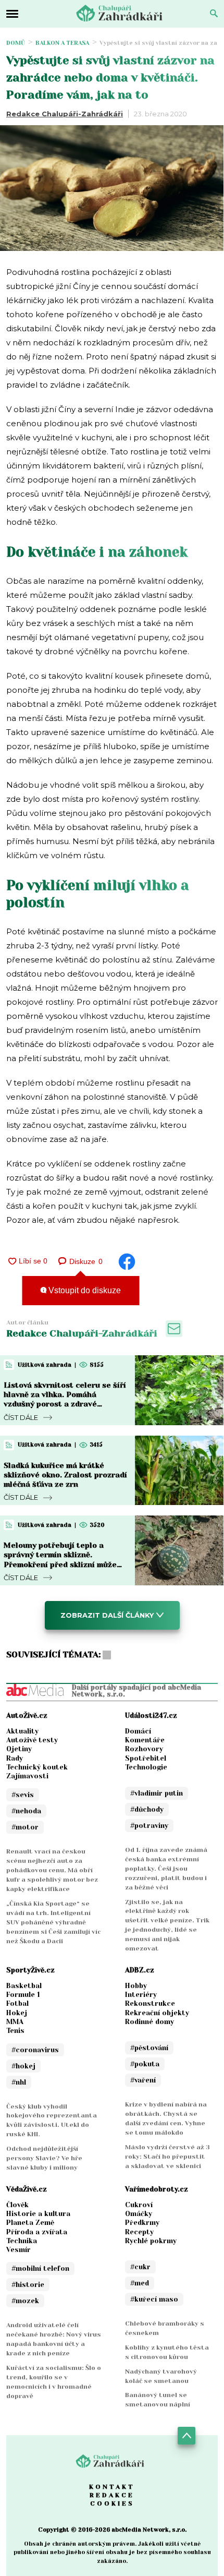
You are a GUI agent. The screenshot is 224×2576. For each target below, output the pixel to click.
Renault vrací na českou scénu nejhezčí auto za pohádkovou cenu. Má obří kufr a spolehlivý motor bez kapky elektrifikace (52, 1870)
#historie (28, 2285)
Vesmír (18, 2250)
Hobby (136, 1986)
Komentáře (145, 1740)
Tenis (15, 2031)
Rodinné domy (150, 2022)
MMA (15, 2022)
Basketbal (24, 1986)
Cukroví (139, 2205)
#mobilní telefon (40, 2268)
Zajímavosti (27, 1776)
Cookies (112, 2503)
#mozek (25, 2301)
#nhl (19, 2082)
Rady (15, 1758)
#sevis (23, 1795)
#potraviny (149, 1826)
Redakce (112, 2495)
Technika (22, 2241)
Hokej (17, 2013)
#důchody (147, 1809)
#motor (25, 1827)
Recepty (139, 2232)
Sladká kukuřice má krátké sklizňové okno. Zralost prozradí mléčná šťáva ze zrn (65, 1475)
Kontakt (112, 2487)
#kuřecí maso (154, 2299)
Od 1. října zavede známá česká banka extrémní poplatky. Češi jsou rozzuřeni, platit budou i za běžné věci (166, 1869)
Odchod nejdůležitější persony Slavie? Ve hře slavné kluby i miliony (44, 2158)
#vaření (143, 2080)
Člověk (17, 2205)
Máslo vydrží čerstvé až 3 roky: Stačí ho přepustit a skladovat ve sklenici (167, 2157)
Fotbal (17, 2003)
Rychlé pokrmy (151, 2241)
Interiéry (141, 1995)
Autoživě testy (32, 1740)
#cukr (140, 2267)
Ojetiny (19, 1749)
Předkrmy (142, 2223)
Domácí (138, 1731)
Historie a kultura (38, 2214)
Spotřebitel (146, 1758)
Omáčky (139, 2214)
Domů (16, 43)
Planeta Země (30, 2223)
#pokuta (145, 2064)
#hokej (23, 2066)
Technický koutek (37, 1767)
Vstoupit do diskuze (84, 1290)
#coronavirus (35, 2050)
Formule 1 (23, 1995)
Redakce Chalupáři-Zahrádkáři (65, 114)
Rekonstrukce (150, 2003)
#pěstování (149, 2048)
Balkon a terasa (62, 43)
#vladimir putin (157, 1793)
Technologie (146, 1767)
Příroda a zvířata (37, 2232)
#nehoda (26, 1811)
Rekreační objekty (157, 2013)
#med (140, 2283)
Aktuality (22, 1731)
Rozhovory (144, 1749)
